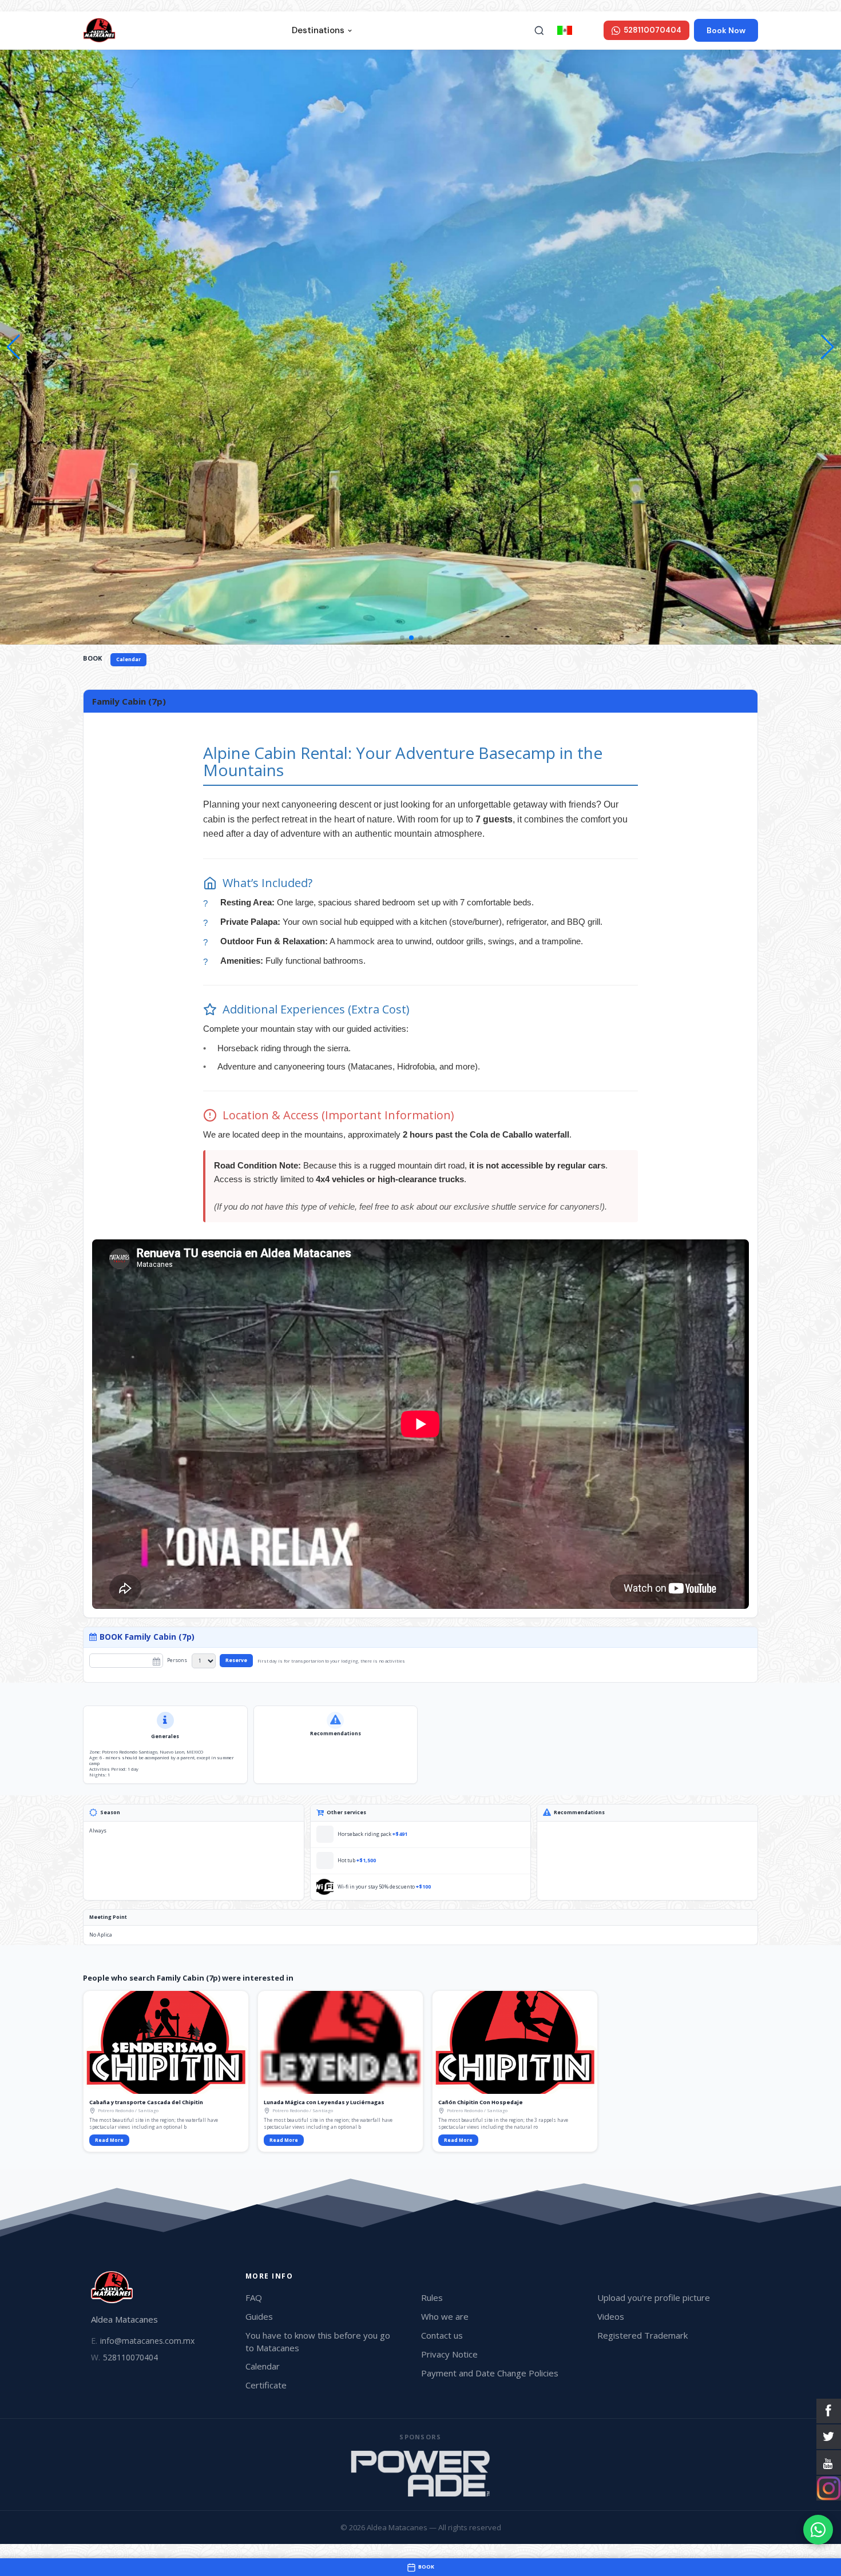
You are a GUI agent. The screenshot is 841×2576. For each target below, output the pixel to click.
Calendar (128, 659)
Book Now (726, 30)
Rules (432, 2297)
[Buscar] (539, 30)
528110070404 (124, 2357)
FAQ (254, 2297)
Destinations (318, 30)
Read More (109, 2140)
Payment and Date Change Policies (490, 2373)
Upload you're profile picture (654, 2297)
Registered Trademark (642, 2335)
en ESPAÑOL (587, 30)
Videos (611, 2316)
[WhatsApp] (818, 2530)
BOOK (92, 658)
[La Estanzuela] (420, 2474)
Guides (259, 2316)
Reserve (236, 1660)
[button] (828, 347)
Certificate (266, 2385)
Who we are (445, 2316)
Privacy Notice (449, 2354)
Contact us (442, 2335)
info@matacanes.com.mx (143, 2341)
